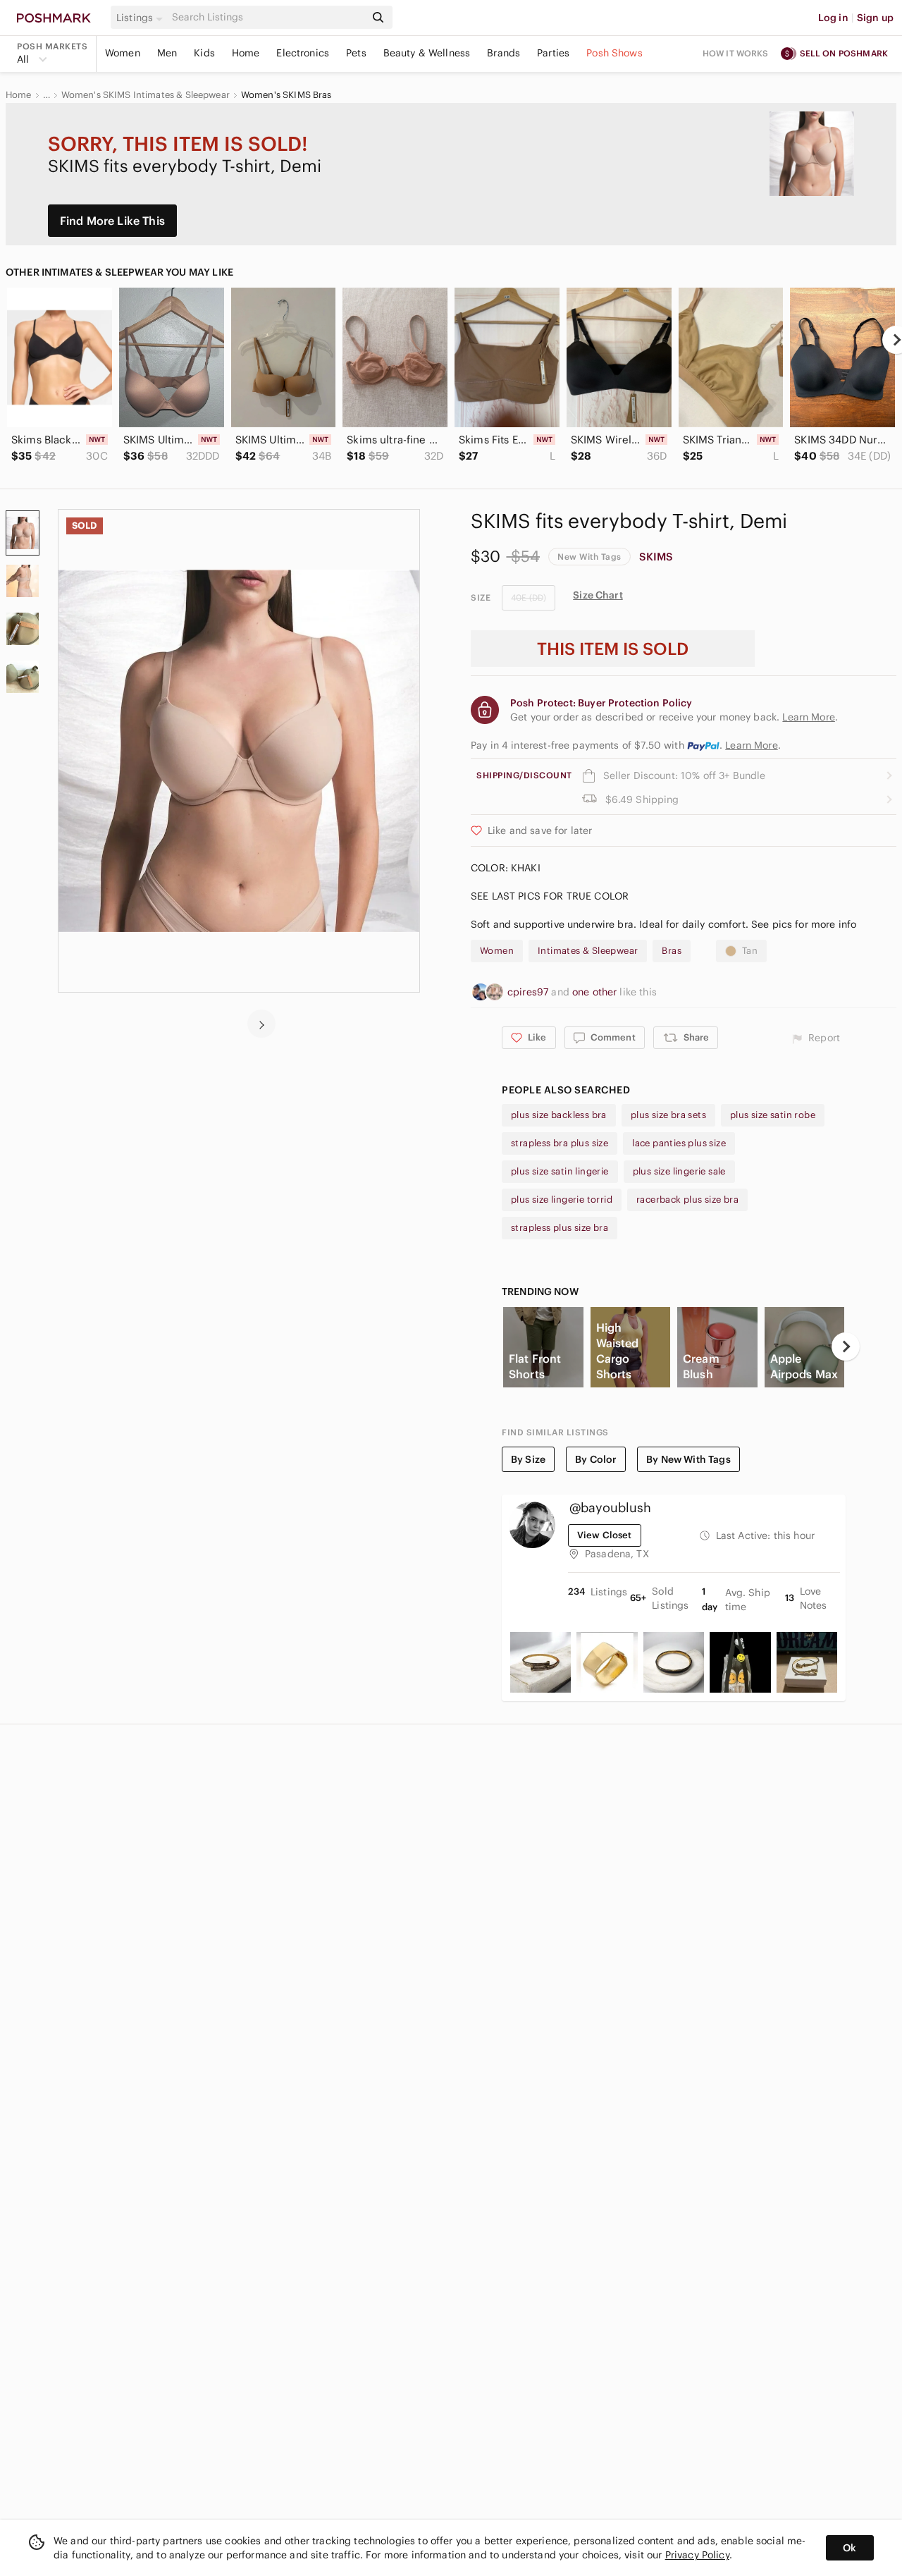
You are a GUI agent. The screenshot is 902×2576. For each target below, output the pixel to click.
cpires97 (529, 992)
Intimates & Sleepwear (588, 951)
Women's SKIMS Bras (286, 95)
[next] (261, 1024)
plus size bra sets (668, 1115)
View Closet (605, 1535)
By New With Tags (688, 1459)
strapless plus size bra (560, 1228)
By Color (596, 1459)
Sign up (875, 18)
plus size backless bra (559, 1115)
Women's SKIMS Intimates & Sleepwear (146, 95)
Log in (833, 18)
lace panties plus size (679, 1143)
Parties (553, 53)
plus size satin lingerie (560, 1171)
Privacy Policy (697, 2555)
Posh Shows (614, 53)
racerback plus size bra (687, 1200)
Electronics (303, 53)
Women (123, 53)
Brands (503, 53)
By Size (528, 1459)
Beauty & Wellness (427, 53)
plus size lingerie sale (679, 1171)
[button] (142, 18)
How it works (736, 53)
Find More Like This (112, 221)
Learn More (752, 745)
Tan (750, 951)
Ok (850, 2548)
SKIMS (656, 557)
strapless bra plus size (560, 1143)
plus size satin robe (773, 1115)
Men (167, 53)
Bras (672, 951)
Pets (356, 53)
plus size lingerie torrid (562, 1200)
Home (246, 53)
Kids (204, 53)
